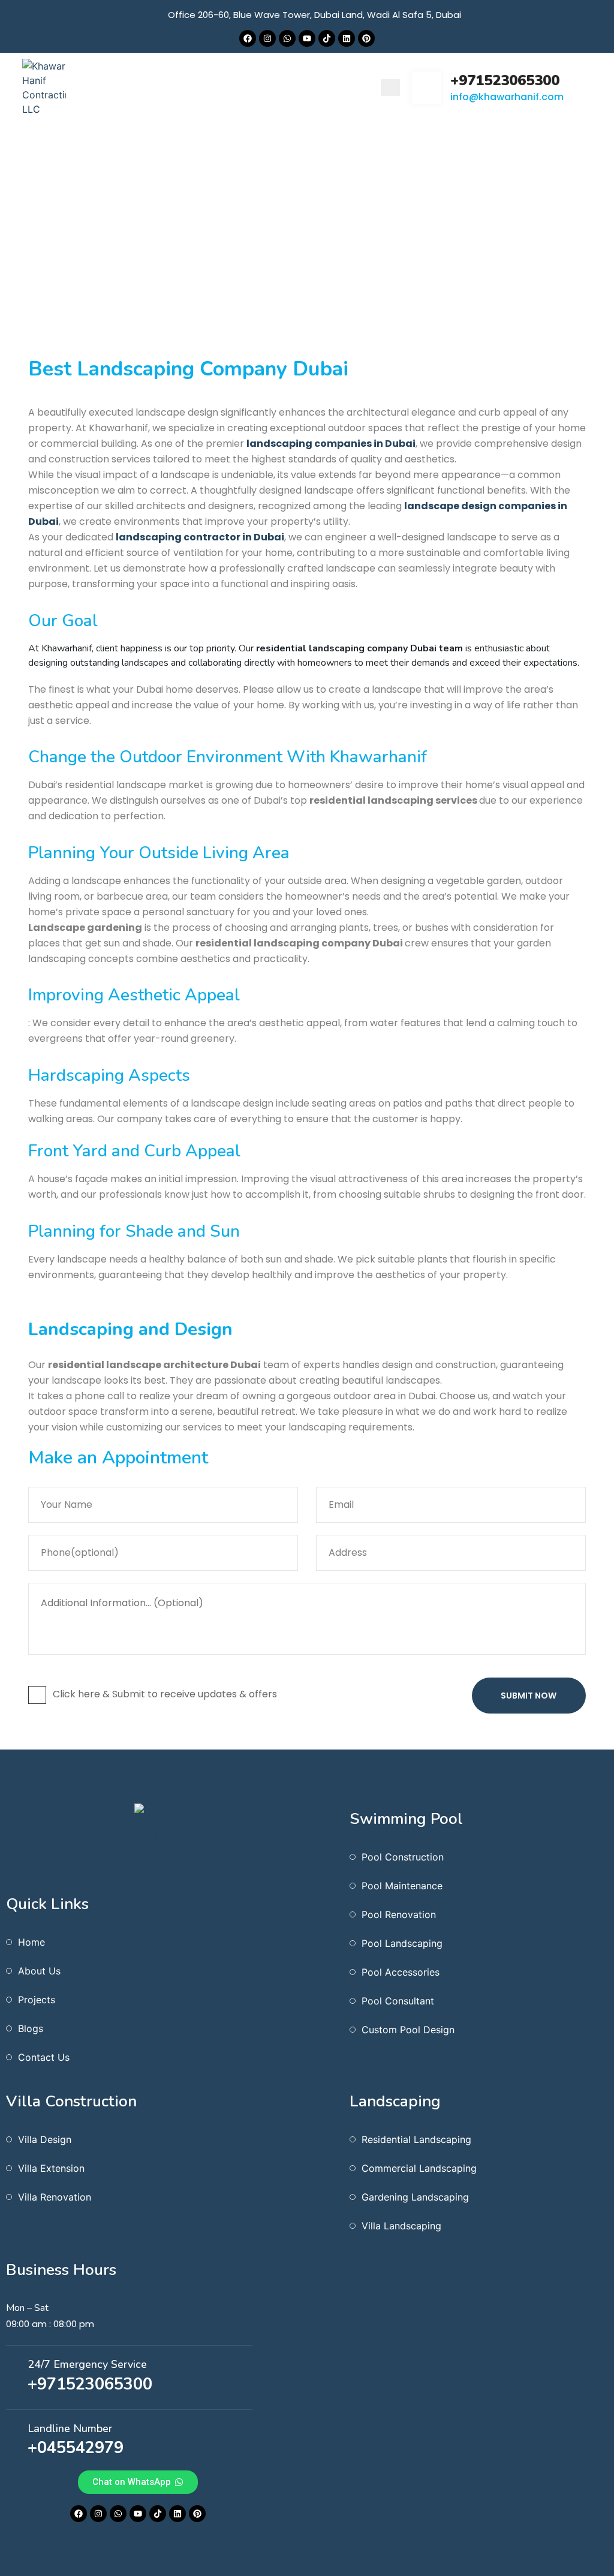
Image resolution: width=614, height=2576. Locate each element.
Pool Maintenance (402, 1886)
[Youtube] (307, 38)
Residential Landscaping (416, 2139)
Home (388, 313)
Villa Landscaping (401, 2226)
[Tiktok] (327, 38)
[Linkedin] (347, 38)
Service (436, 313)
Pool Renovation (399, 1914)
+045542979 (76, 2448)
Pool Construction (403, 1857)
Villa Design (45, 2139)
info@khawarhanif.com (507, 97)
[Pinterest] (366, 38)
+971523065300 (505, 80)
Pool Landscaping (402, 1943)
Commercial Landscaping (419, 2168)
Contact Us (44, 2057)
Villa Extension (51, 2168)
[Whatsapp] (287, 38)
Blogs (31, 2028)
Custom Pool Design (408, 2030)
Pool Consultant (398, 2001)
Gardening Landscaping (415, 2197)
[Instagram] (267, 38)
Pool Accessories (401, 1972)
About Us (39, 1971)
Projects (37, 2000)
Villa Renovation (55, 2197)
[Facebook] (248, 38)
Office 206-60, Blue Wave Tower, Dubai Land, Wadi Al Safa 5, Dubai (314, 15)
